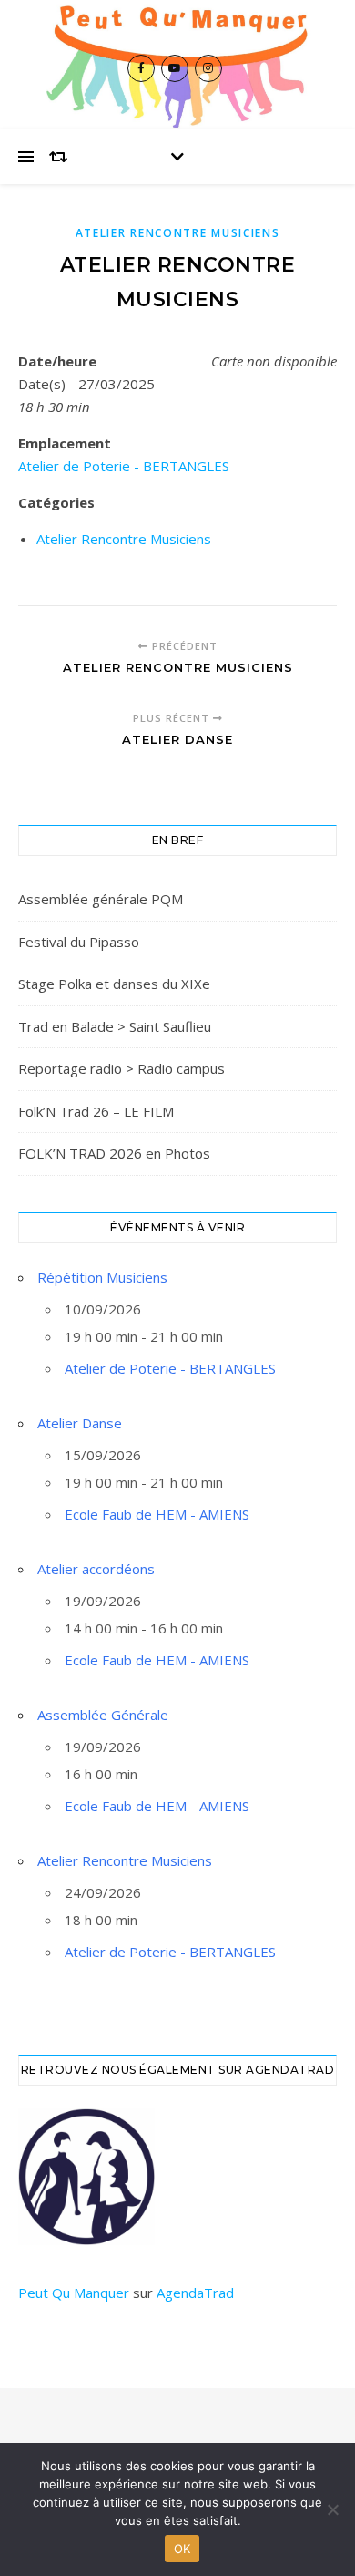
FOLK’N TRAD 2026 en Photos (114, 1153)
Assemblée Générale (103, 1715)
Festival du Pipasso (79, 942)
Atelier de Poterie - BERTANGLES (124, 466)
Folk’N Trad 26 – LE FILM (96, 1111)
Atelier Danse (80, 1423)
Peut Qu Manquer (74, 2293)
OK (183, 2549)
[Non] (332, 2509)
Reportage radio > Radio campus (122, 1068)
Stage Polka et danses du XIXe (114, 984)
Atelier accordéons (96, 1569)
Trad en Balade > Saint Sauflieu (115, 1026)
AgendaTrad (195, 2293)
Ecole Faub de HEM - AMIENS (157, 1514)
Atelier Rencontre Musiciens (178, 233)
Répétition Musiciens (102, 1277)
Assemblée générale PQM (101, 899)
